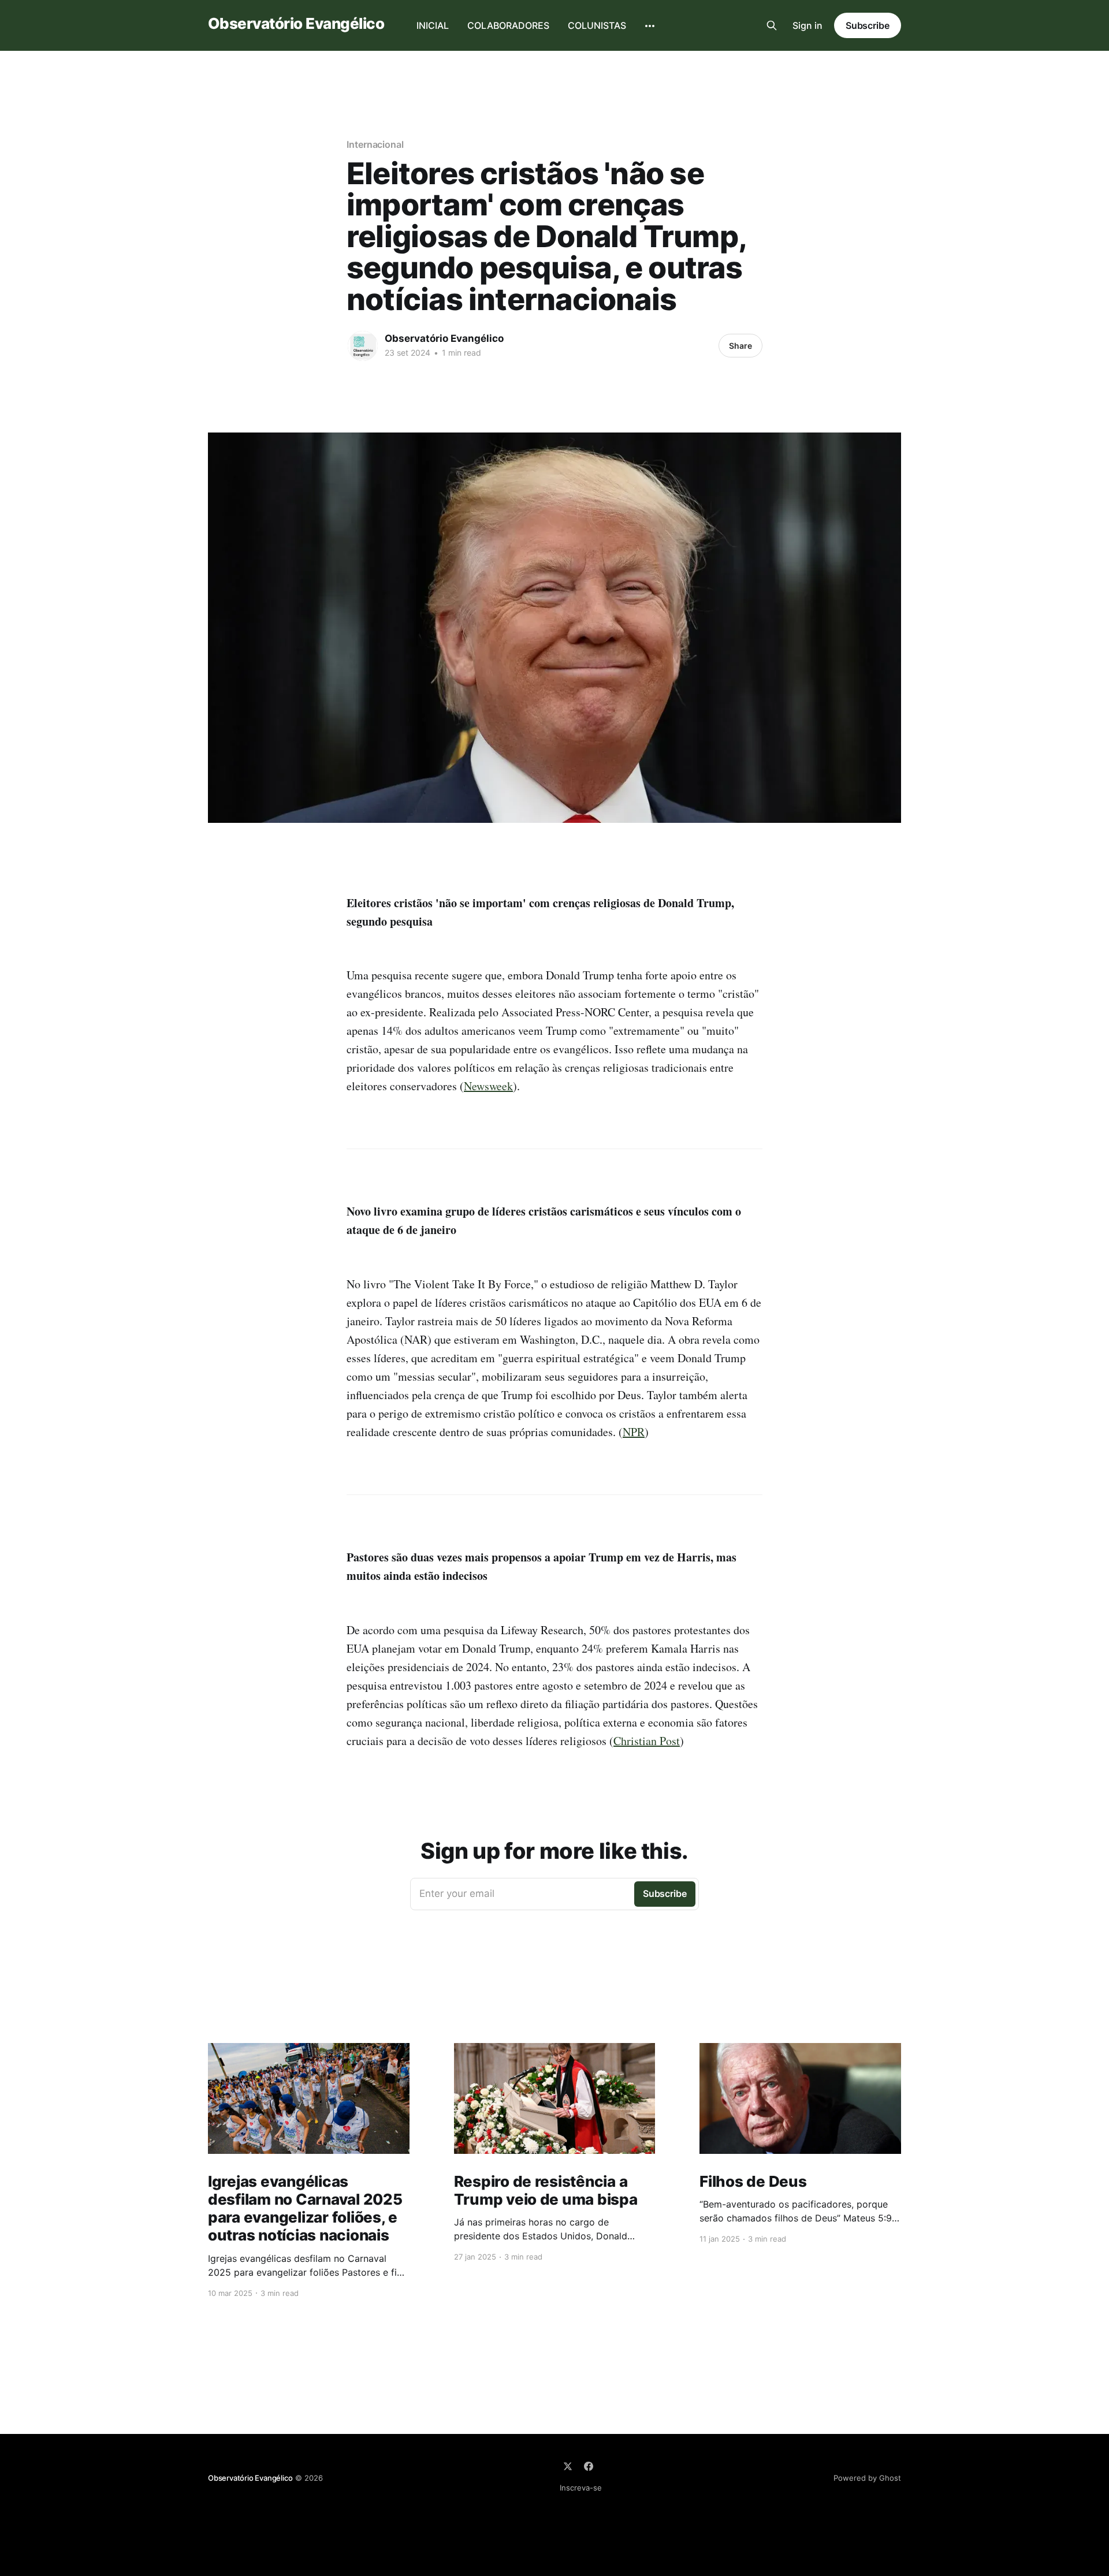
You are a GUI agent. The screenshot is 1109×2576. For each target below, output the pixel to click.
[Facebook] (589, 2466)
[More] (650, 26)
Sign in (807, 25)
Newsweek (488, 1086)
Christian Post (647, 1741)
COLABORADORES (508, 25)
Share (740, 346)
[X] (568, 2466)
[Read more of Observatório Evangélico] (363, 346)
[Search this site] (772, 25)
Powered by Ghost (867, 2478)
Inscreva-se (581, 2488)
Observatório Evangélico (296, 24)
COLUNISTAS (597, 25)
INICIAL (433, 25)
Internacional (375, 144)
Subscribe (868, 25)
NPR (634, 1432)
